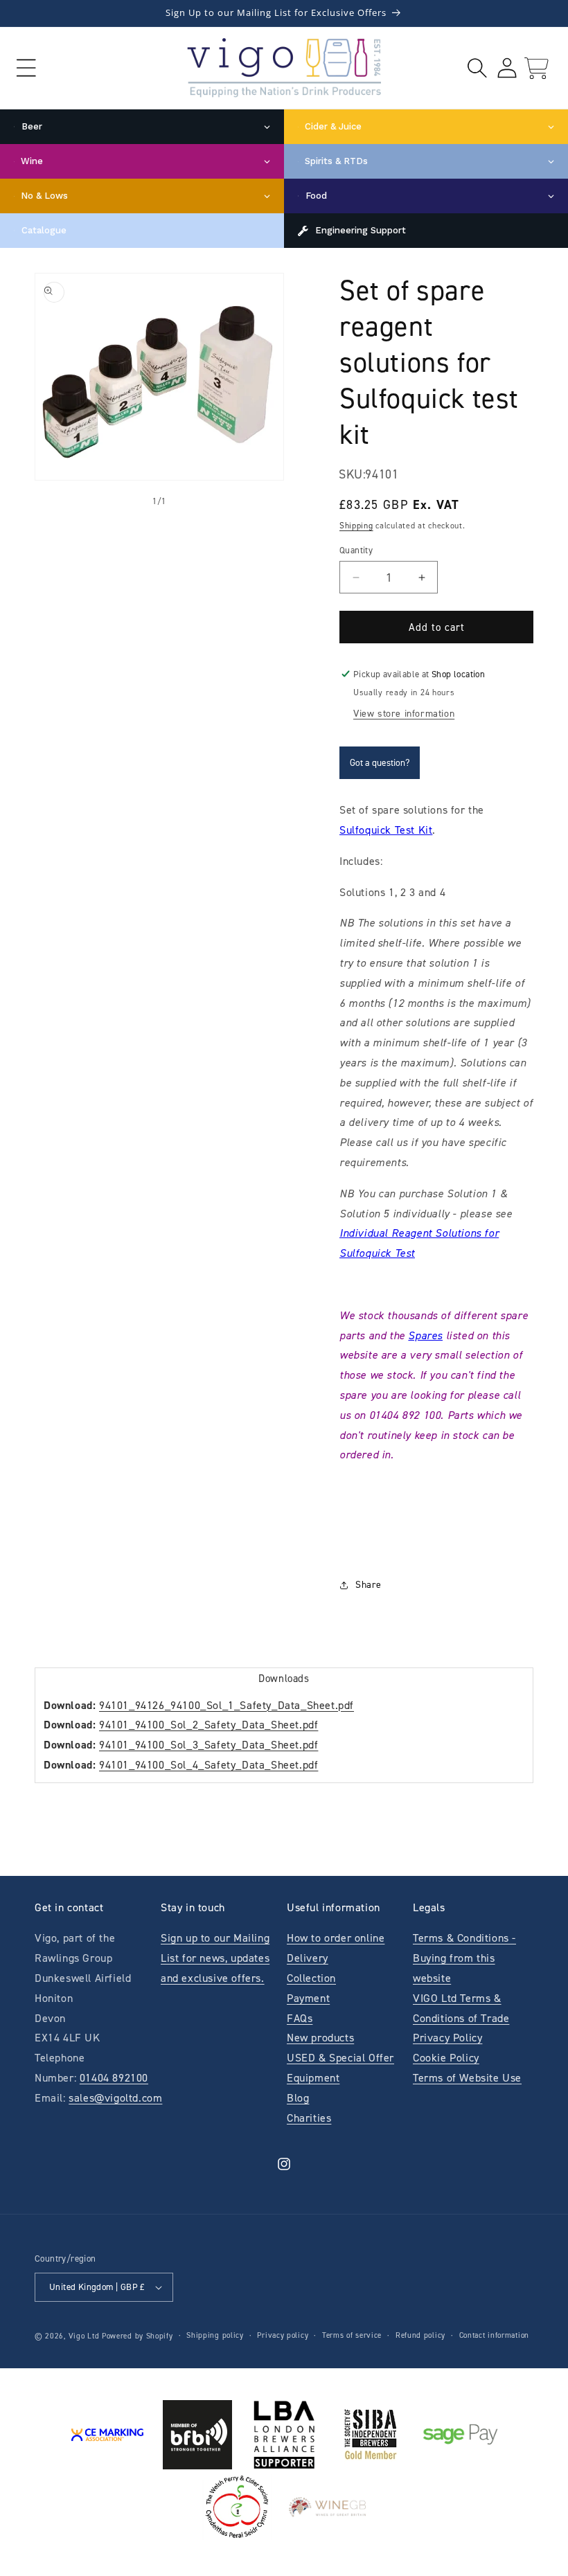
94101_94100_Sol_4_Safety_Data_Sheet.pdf (208, 1765)
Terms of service (352, 2335)
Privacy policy (283, 2335)
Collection (311, 1978)
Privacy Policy (447, 2038)
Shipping (356, 526)
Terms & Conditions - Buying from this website (464, 1958)
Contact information (494, 2335)
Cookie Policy (446, 2058)
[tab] (284, 1678)
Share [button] (369, 1585)
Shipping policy (215, 2335)
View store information (404, 714)
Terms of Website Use (467, 2078)
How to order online (336, 1938)
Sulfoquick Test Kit (386, 830)
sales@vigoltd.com (115, 2098)
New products (320, 2038)
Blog (298, 2098)
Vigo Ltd (84, 2336)
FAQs (300, 2018)
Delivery (308, 1958)
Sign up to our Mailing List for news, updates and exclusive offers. (215, 1958)
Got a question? (380, 763)
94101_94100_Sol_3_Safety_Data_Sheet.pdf (208, 1745)
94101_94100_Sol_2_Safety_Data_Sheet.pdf (208, 1725)
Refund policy (420, 2335)
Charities (309, 2118)
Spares (425, 1335)
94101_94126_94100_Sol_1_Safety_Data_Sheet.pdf (227, 1705)
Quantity (356, 550)
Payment (308, 1998)
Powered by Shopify (137, 2336)
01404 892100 (114, 2078)
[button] (26, 68)
